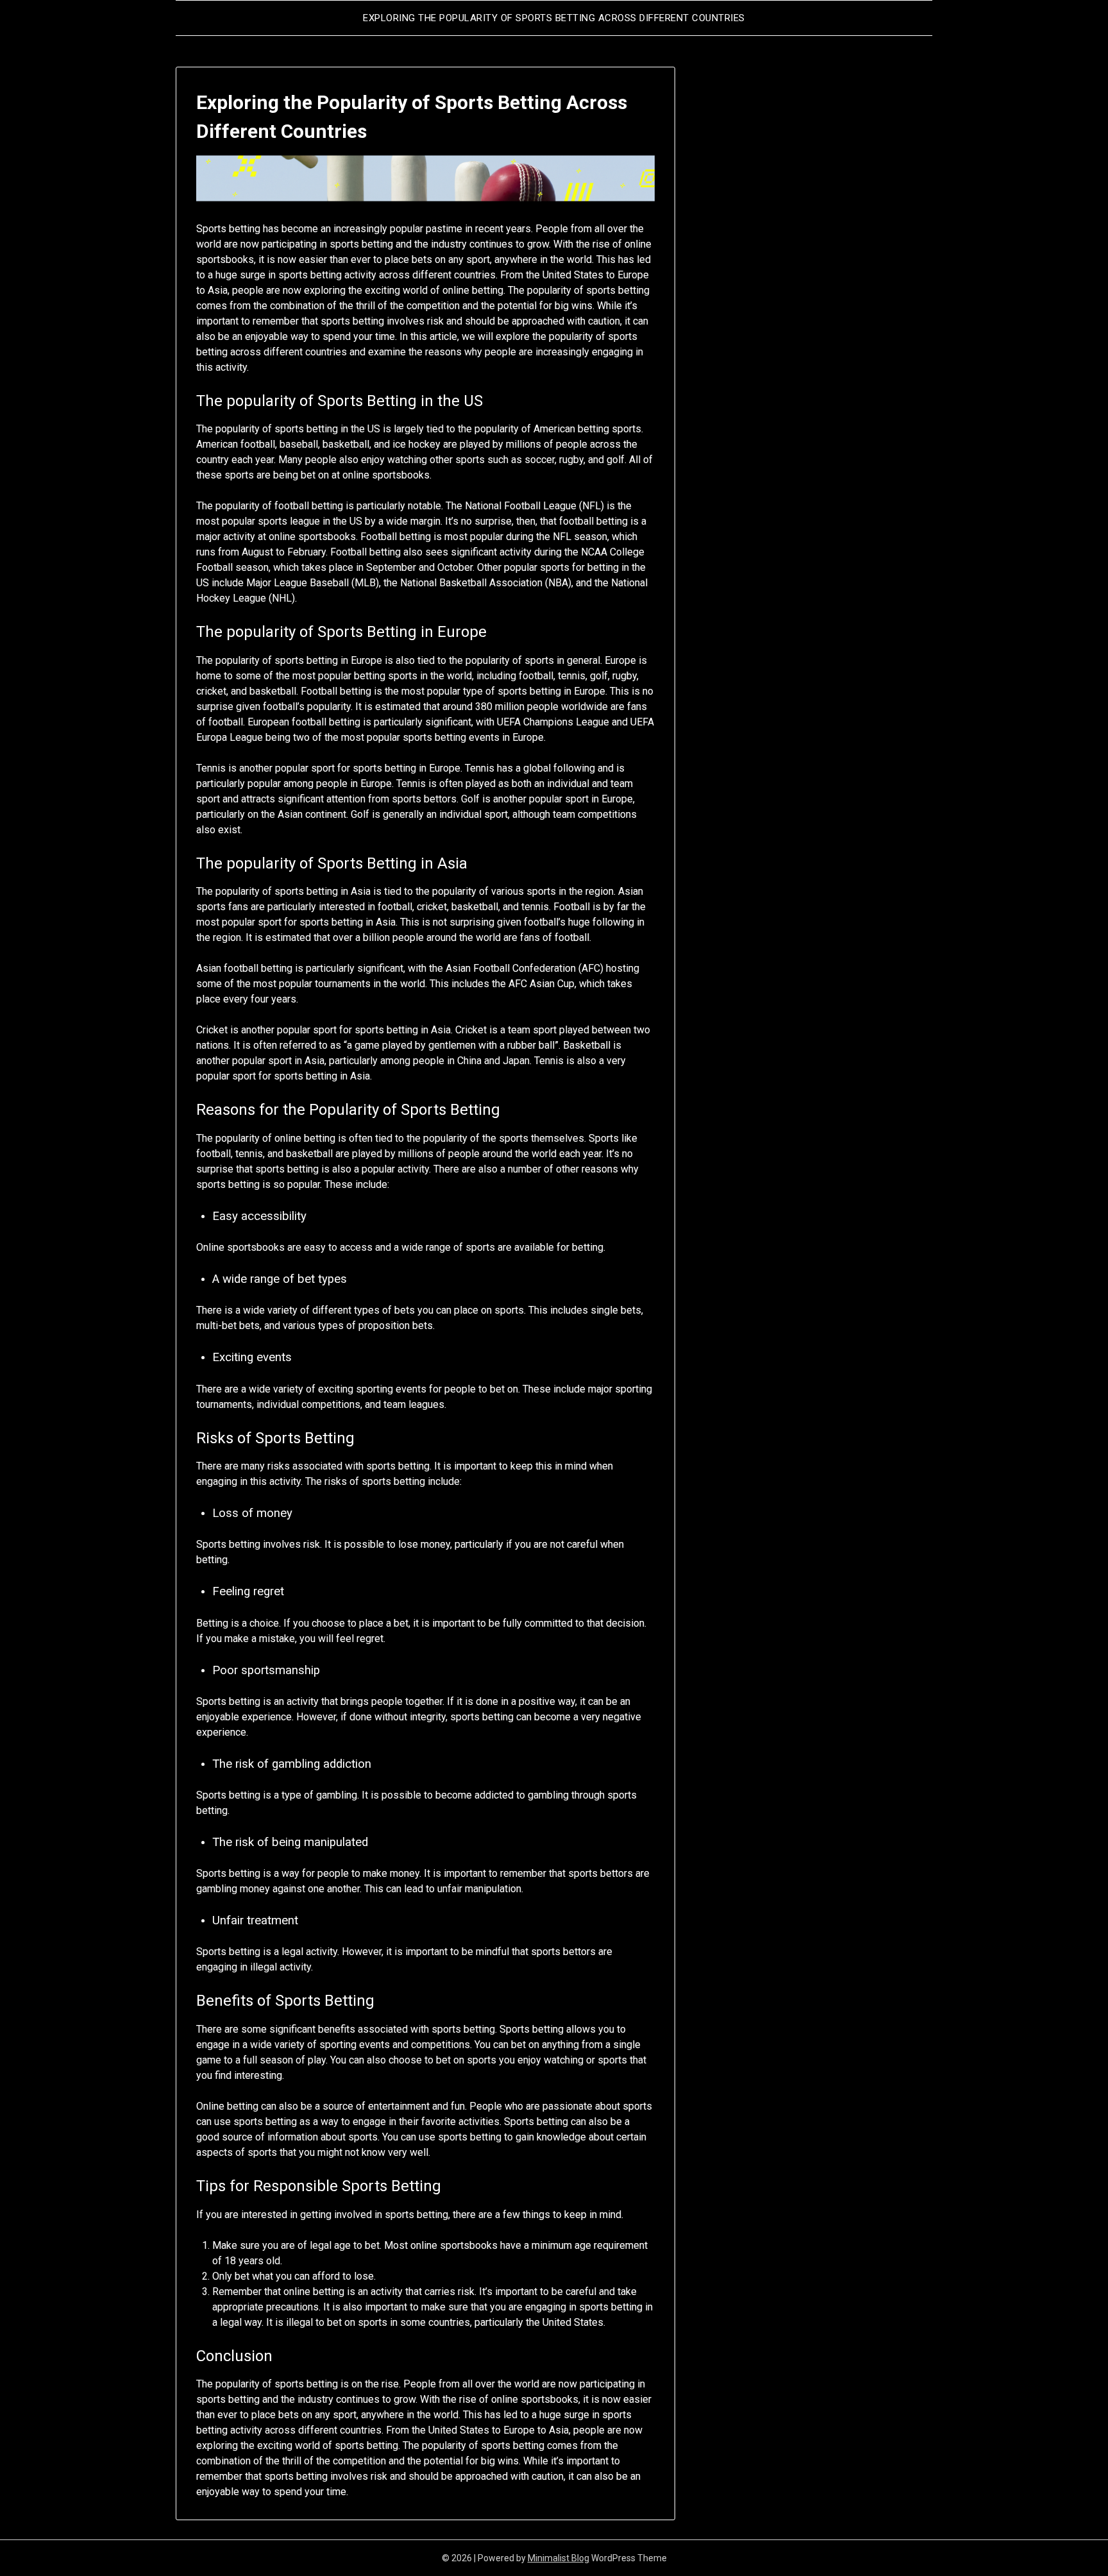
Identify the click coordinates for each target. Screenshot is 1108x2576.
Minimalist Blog (558, 2558)
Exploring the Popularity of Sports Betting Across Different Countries (554, 18)
